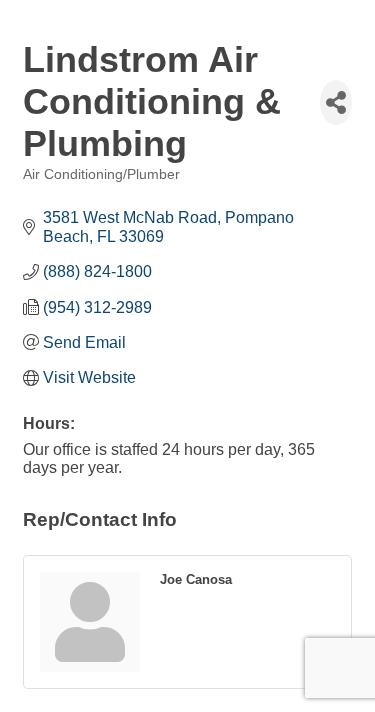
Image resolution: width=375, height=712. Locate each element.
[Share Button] (336, 102)
